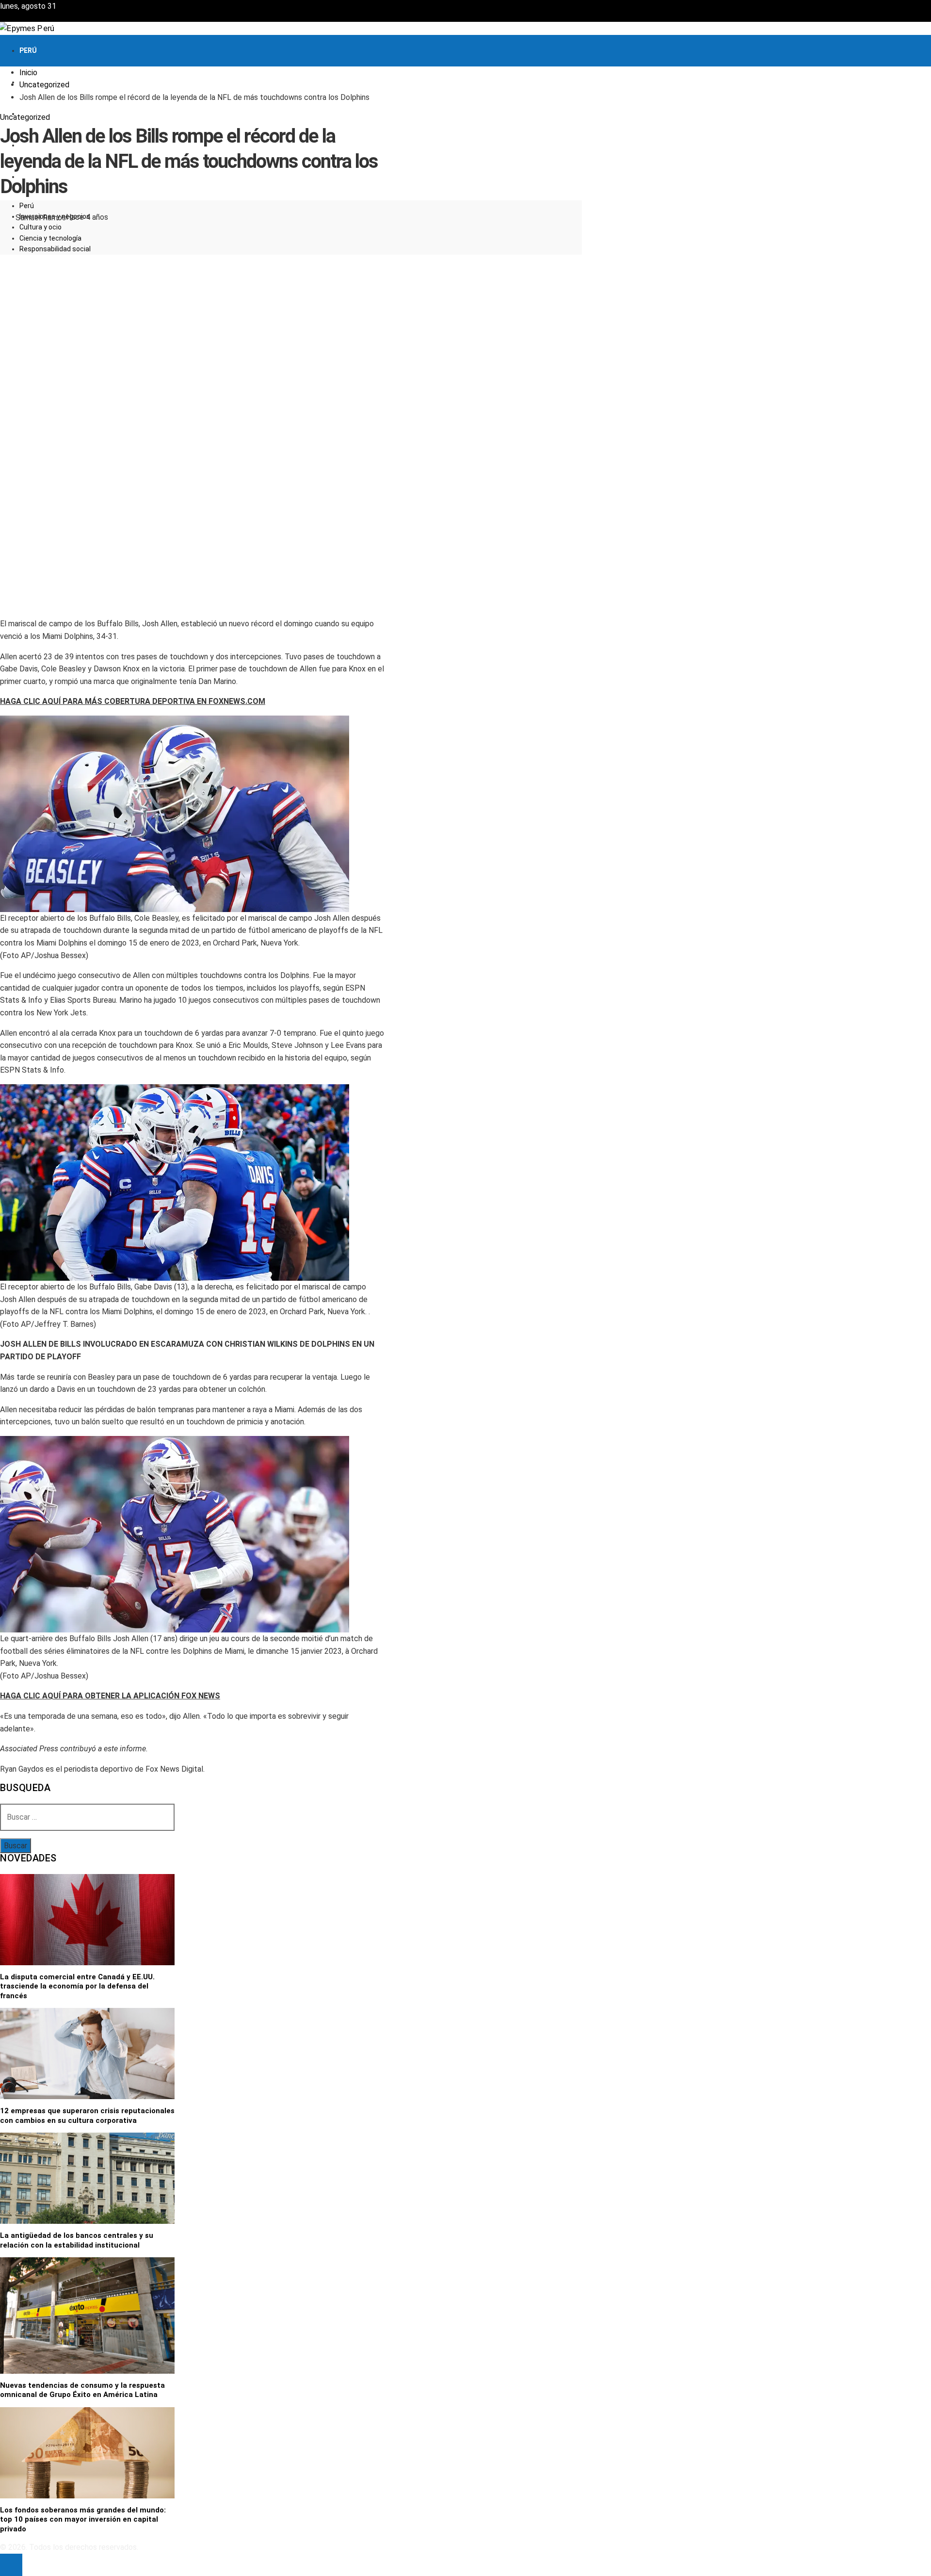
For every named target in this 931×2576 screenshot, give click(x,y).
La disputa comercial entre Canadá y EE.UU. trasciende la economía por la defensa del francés (77, 1986)
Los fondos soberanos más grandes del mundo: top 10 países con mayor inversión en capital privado (83, 2519)
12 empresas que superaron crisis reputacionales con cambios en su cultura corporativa (87, 2116)
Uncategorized (25, 117)
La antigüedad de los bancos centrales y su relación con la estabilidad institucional (77, 2240)
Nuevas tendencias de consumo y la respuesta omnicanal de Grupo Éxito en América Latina (82, 2390)
